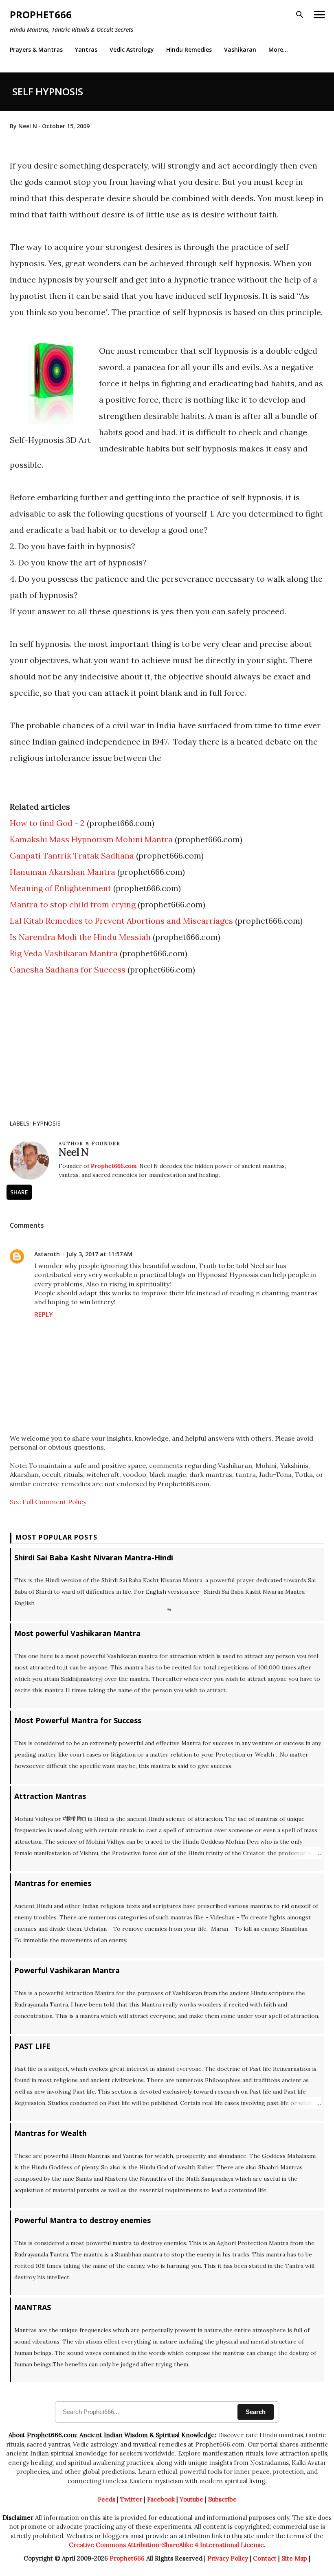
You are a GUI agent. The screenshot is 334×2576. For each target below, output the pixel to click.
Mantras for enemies (53, 1883)
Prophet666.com (114, 1166)
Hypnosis (47, 1123)
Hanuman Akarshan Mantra (63, 872)
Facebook (161, 2499)
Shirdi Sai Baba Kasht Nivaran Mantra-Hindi (94, 1557)
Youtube (191, 2499)
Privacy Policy (228, 2558)
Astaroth (47, 1254)
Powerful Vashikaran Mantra (67, 1970)
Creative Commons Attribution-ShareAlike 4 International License (166, 2545)
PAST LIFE (32, 2046)
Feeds (107, 2499)
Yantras (86, 49)
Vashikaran (240, 49)
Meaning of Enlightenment (60, 888)
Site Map (294, 2558)
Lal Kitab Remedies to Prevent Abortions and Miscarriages (121, 921)
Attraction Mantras (50, 1796)
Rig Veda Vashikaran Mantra (64, 953)
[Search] (300, 15)
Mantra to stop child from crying (73, 904)
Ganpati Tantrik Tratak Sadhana (72, 855)
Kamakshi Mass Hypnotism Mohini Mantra (91, 839)
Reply (44, 1314)
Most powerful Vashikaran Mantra (77, 1633)
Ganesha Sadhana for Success (68, 969)
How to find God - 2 (47, 823)
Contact (265, 2558)
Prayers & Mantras (36, 49)
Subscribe (222, 2499)
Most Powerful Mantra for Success (78, 1720)
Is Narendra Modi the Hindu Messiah (80, 937)
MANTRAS (33, 2307)
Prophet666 (41, 14)
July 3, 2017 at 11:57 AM (99, 1254)
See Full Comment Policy (48, 1502)
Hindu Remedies (189, 49)
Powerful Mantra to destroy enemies (82, 2220)
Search (256, 2412)
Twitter (131, 2499)
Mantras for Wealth (51, 2133)
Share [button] (19, 1192)
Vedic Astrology (132, 49)
